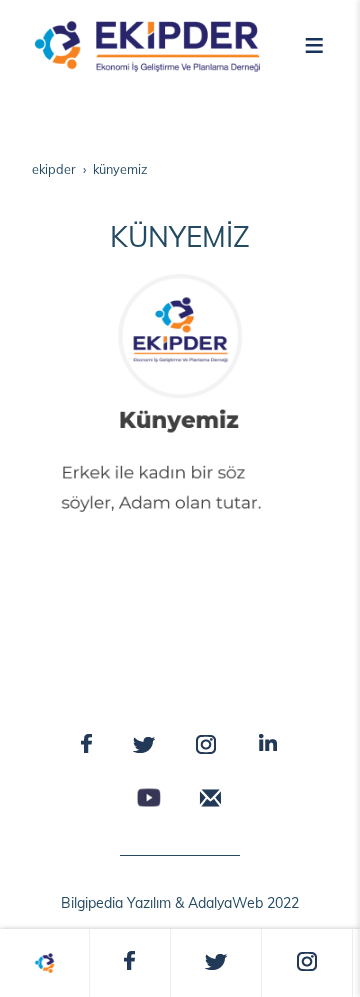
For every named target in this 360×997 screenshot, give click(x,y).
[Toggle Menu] (314, 43)
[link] (44, 963)
